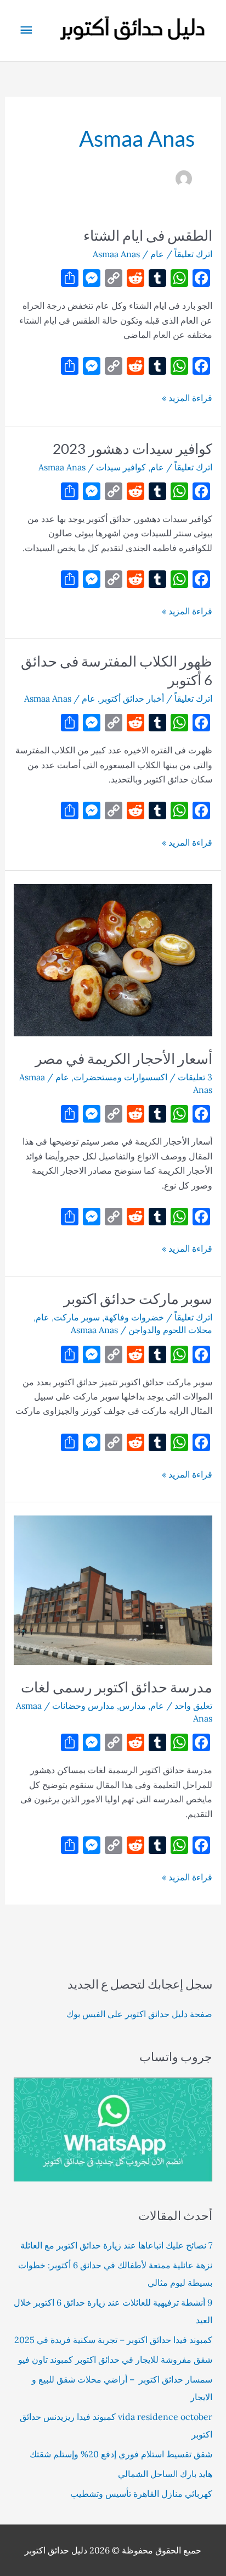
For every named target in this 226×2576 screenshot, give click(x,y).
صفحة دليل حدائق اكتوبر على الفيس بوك (139, 2014)
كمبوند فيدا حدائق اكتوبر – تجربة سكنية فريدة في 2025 (113, 2340)
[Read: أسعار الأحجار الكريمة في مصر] (113, 959)
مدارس (132, 1706)
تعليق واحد (193, 1706)
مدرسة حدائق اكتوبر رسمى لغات (117, 1687)
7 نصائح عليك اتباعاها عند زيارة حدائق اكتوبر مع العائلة (116, 2245)
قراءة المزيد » (187, 398)
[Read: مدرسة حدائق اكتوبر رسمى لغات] (113, 1589)
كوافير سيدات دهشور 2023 (132, 448)
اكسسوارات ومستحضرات (120, 1077)
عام (157, 254)
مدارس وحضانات (83, 1706)
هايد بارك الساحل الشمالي (165, 2474)
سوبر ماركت (77, 1317)
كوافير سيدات (121, 467)
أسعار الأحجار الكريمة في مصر (124, 1058)
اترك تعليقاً (193, 254)
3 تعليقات (195, 1077)
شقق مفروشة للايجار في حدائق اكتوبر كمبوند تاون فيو (115, 2360)
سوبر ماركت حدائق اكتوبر (138, 1298)
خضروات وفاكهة (134, 1317)
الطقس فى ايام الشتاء (148, 235)
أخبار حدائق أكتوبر (132, 698)
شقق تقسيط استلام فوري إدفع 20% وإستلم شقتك (121, 2454)
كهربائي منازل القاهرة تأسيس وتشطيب (141, 2494)
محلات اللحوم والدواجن (170, 1330)
